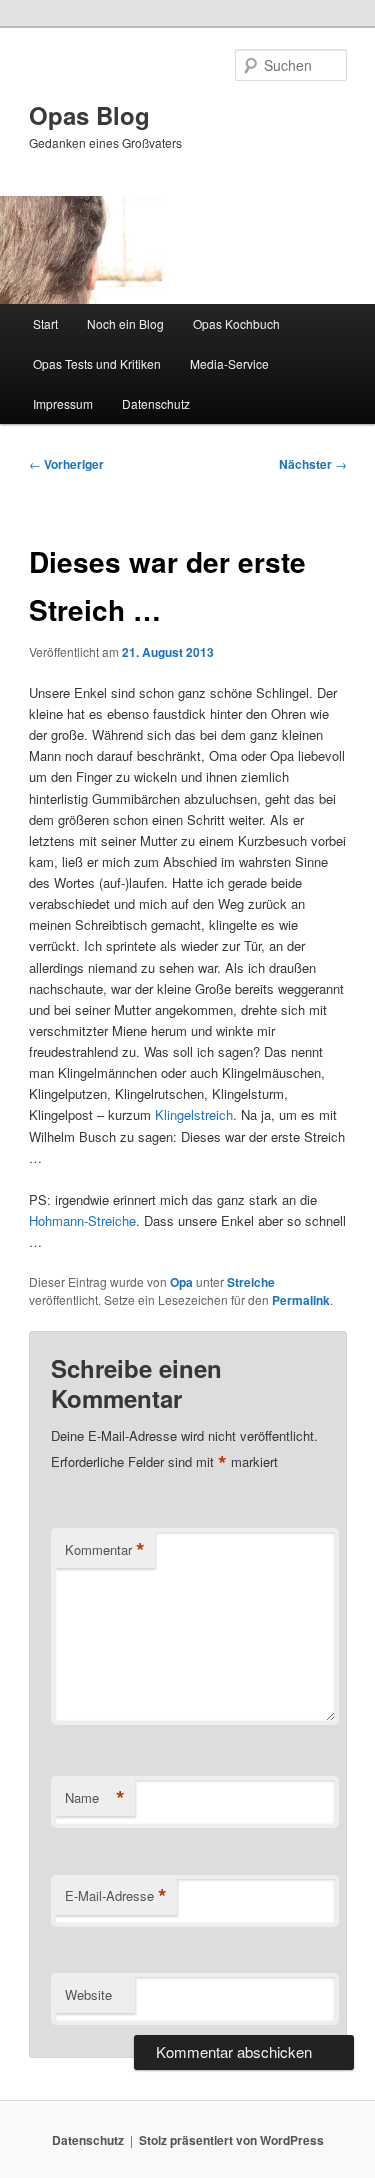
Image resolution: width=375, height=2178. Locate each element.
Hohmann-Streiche (82, 1220)
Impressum (63, 403)
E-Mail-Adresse (116, 1896)
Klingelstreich (194, 1114)
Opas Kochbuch (236, 323)
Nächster (313, 464)
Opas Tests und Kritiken (97, 363)
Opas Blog (89, 115)
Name (95, 1798)
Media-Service (229, 363)
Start (45, 323)
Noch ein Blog (125, 323)
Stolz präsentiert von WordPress (231, 2140)
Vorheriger (66, 464)
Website (88, 1994)
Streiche (251, 1282)
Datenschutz (156, 403)
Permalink (301, 1300)
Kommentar (105, 1550)
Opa (181, 1282)
